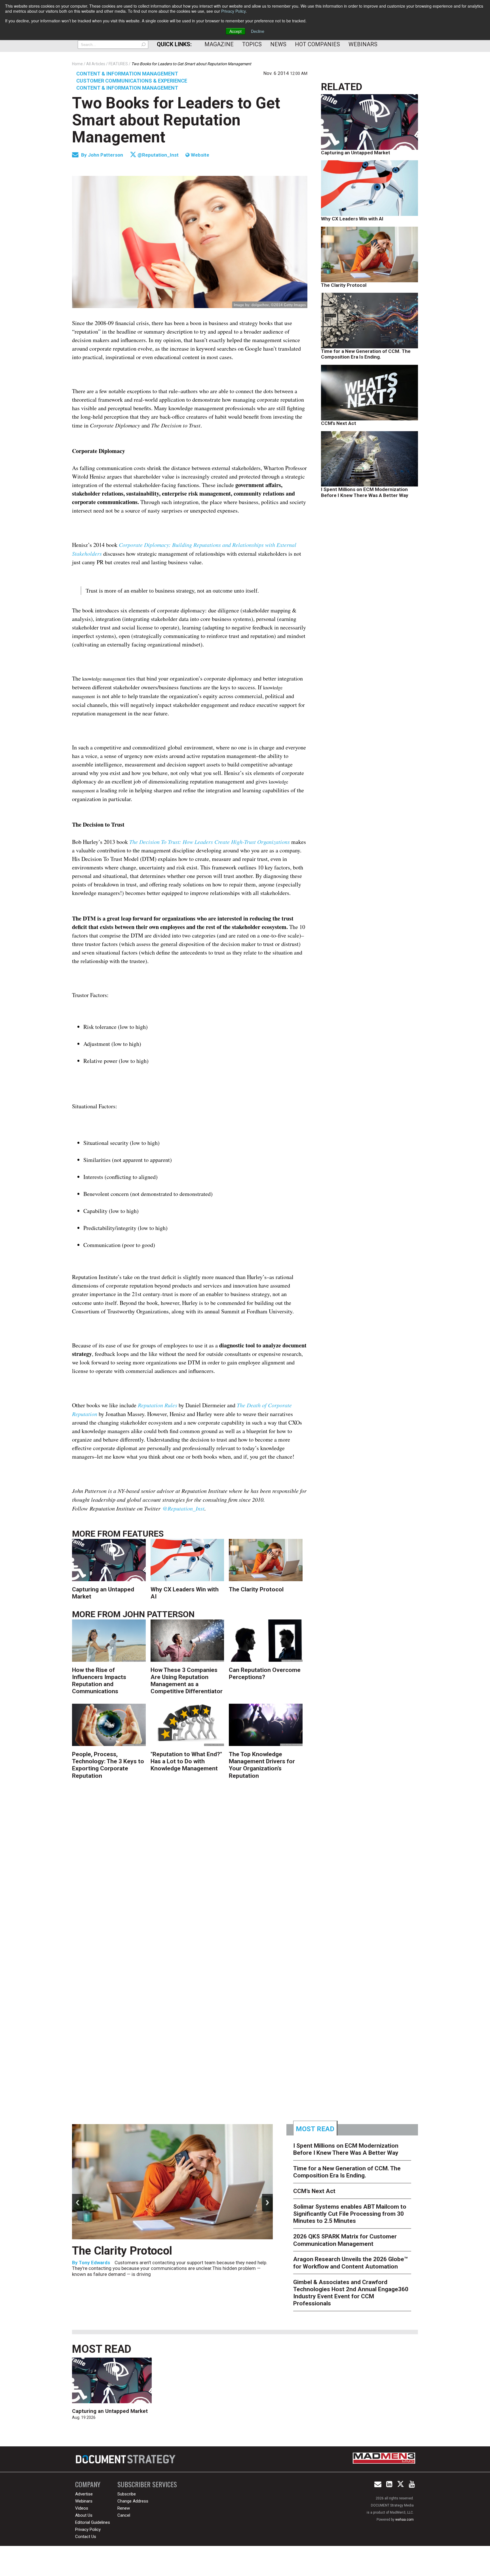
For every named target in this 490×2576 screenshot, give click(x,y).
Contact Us (86, 2537)
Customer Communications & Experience (132, 81)
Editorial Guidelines (93, 2522)
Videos (82, 2508)
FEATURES (143, 1534)
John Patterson (106, 155)
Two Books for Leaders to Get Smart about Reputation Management (176, 120)
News (278, 44)
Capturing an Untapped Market (356, 153)
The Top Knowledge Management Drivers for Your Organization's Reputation (262, 1765)
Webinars (363, 44)
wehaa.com (405, 2520)
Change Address (133, 2501)
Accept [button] (236, 31)
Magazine (219, 44)
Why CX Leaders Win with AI (352, 219)
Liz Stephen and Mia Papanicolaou (117, 2276)
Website (199, 155)
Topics (252, 44)
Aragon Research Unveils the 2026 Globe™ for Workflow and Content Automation (350, 2263)
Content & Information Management (127, 74)
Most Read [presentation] (315, 2129)
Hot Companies (317, 44)
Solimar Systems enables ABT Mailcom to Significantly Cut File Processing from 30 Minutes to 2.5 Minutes (350, 2214)
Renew (124, 2508)
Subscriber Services (147, 2484)
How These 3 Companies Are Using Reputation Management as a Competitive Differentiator (187, 1681)
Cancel (124, 2515)
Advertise (84, 2494)
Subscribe (127, 2494)
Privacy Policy (233, 11)
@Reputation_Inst (158, 155)
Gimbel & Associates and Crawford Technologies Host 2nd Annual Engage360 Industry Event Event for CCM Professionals (351, 2293)
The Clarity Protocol (257, 1589)
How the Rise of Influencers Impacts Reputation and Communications (99, 1681)
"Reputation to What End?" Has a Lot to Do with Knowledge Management (186, 1761)
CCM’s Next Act (339, 423)
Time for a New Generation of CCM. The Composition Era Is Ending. (366, 354)
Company (88, 2484)
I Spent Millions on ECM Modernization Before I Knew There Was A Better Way (365, 492)
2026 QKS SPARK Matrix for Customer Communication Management (345, 2240)
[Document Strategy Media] (126, 2459)
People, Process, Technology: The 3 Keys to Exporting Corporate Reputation (108, 1765)
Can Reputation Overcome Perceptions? (265, 1674)
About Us (84, 2515)
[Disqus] (190, 1874)
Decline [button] (258, 31)
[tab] (315, 2128)
